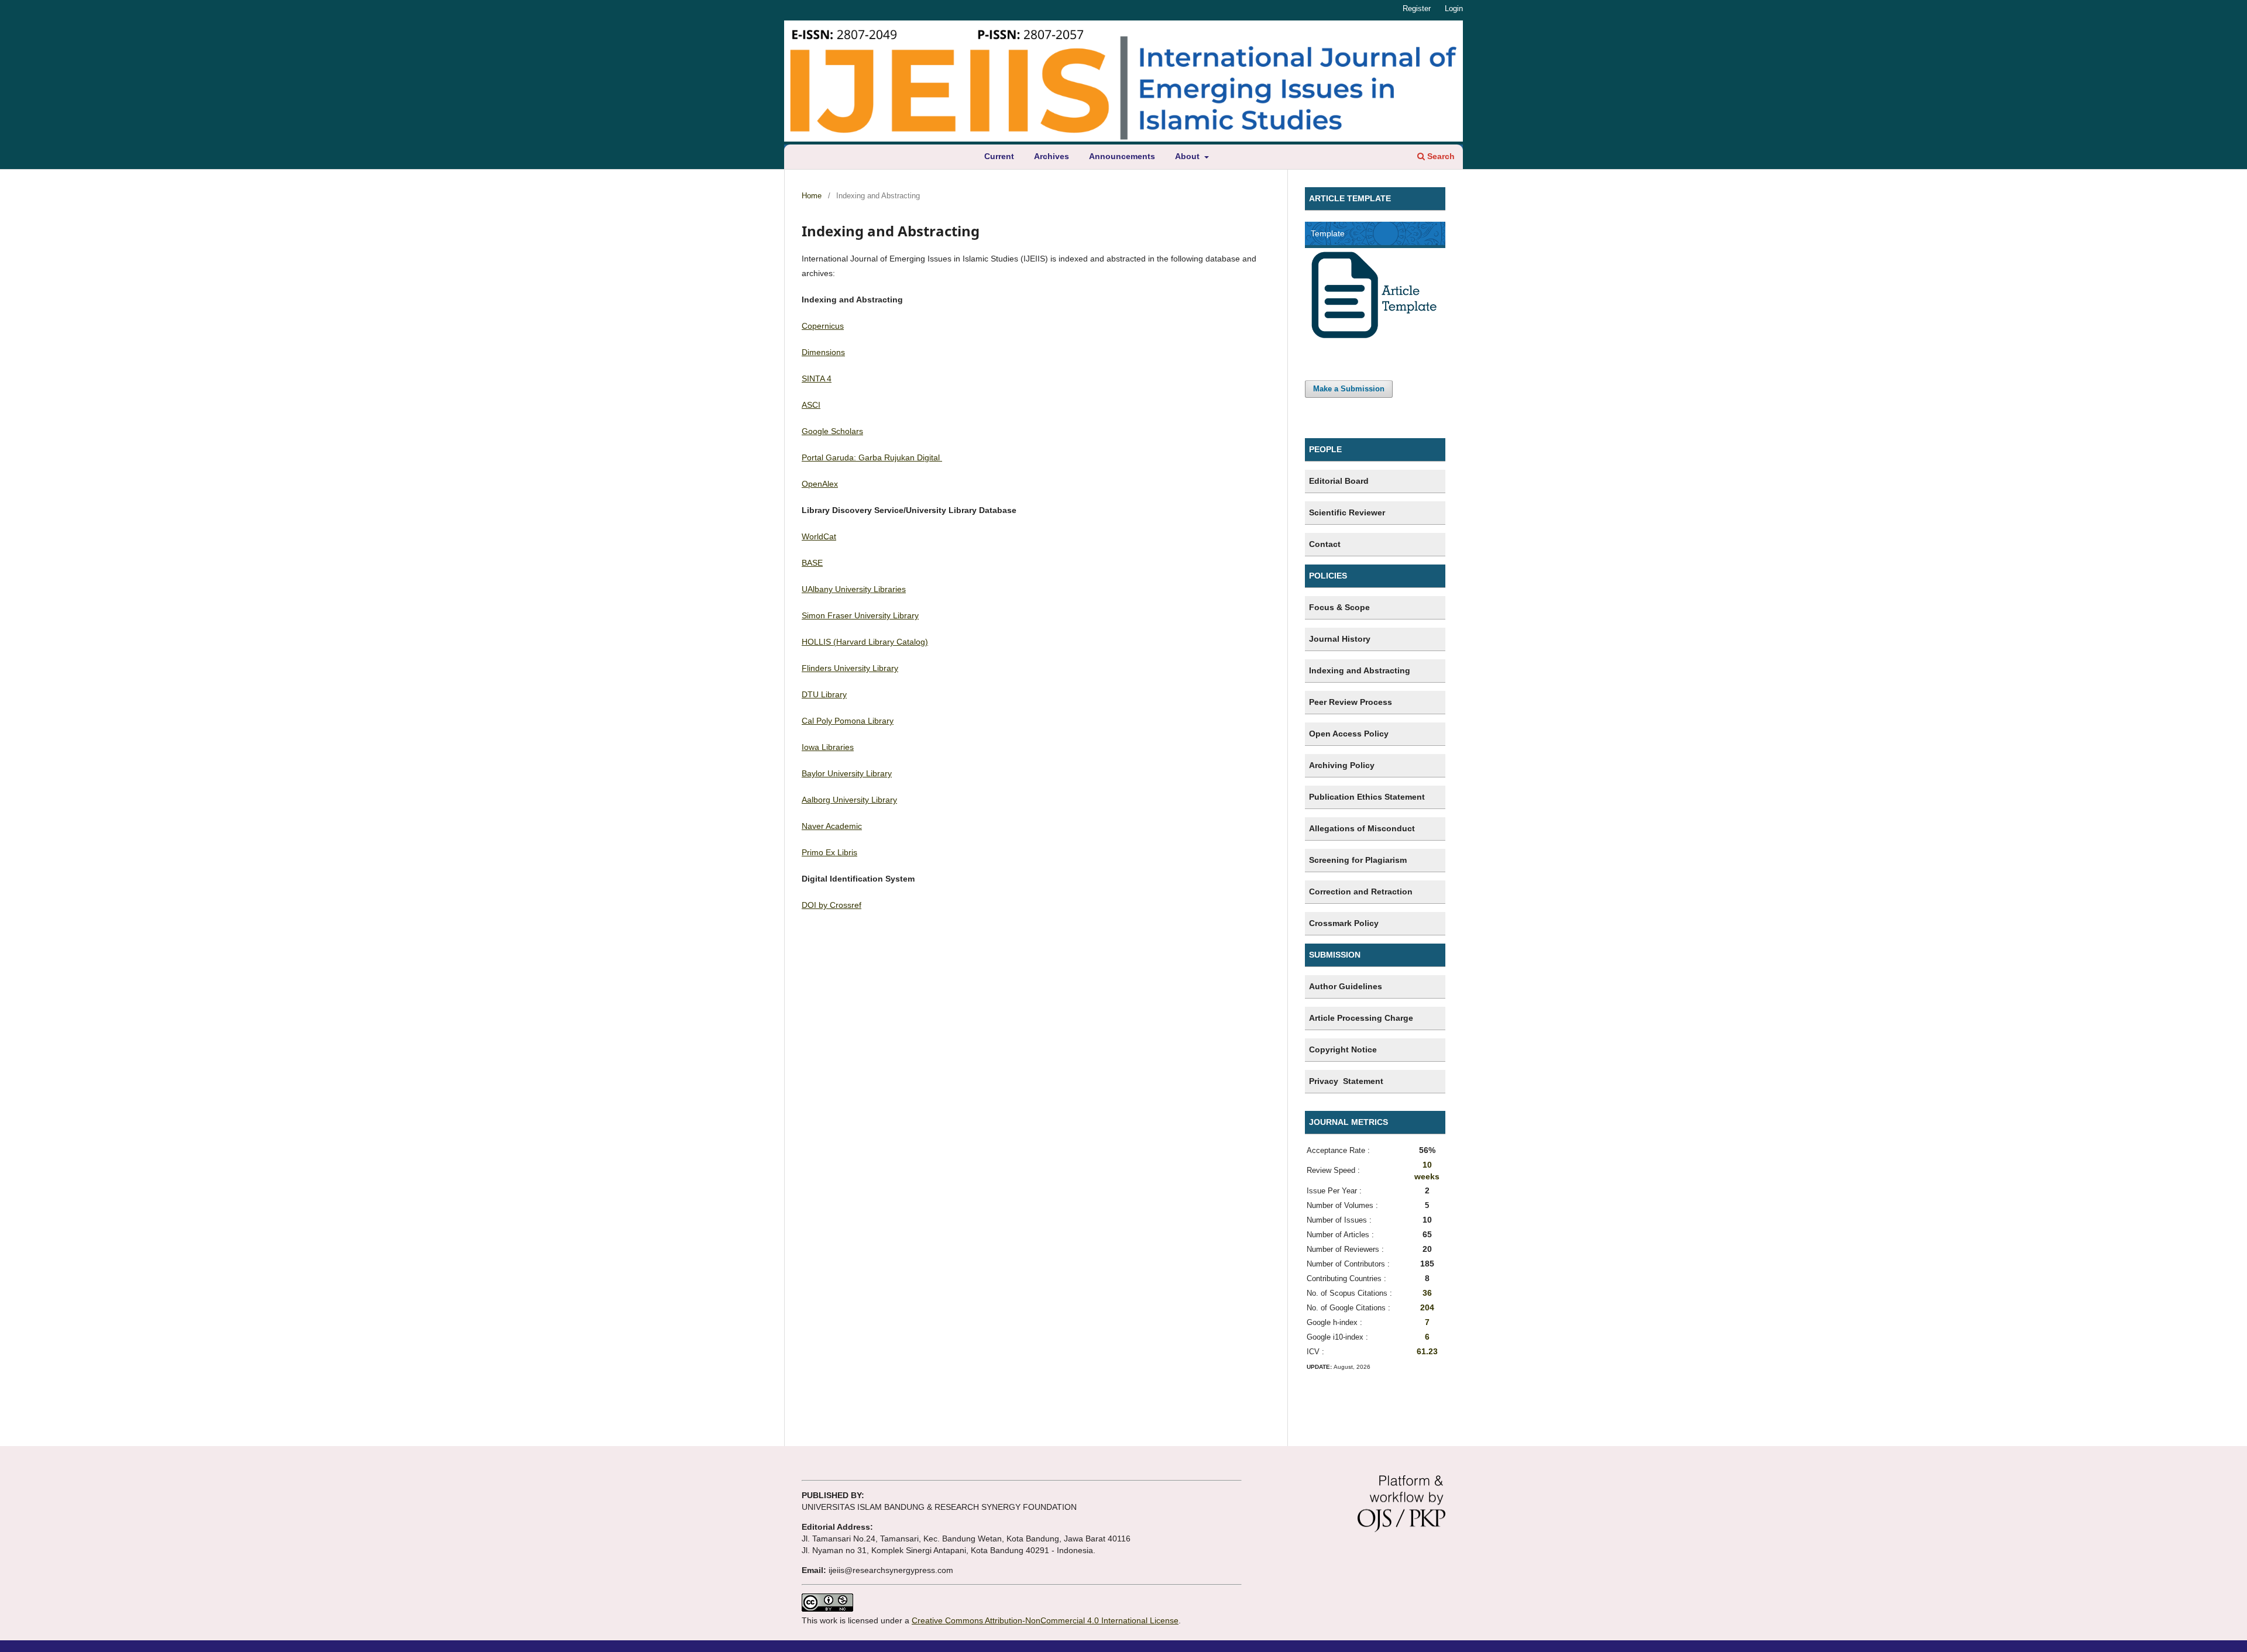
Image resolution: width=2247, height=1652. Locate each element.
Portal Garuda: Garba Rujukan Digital (872, 457)
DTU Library (824, 694)
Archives (1052, 156)
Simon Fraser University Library (860, 615)
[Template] (1375, 336)
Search (1440, 156)
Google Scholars (832, 431)
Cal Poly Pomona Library (848, 721)
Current (999, 156)
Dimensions (823, 352)
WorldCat (819, 536)
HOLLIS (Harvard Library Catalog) (865, 642)
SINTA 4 (817, 378)
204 (1427, 1307)
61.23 (1427, 1351)
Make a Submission (1349, 389)
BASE (812, 563)
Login (1454, 8)
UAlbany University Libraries (854, 589)
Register (1417, 8)
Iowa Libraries (828, 747)
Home (812, 196)
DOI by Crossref (832, 905)
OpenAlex (820, 484)
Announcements (1122, 156)
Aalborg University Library (849, 800)
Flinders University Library (850, 668)
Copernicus (823, 326)
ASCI (811, 405)
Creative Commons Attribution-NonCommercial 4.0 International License (1045, 1620)
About (1188, 156)
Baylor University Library (847, 773)
